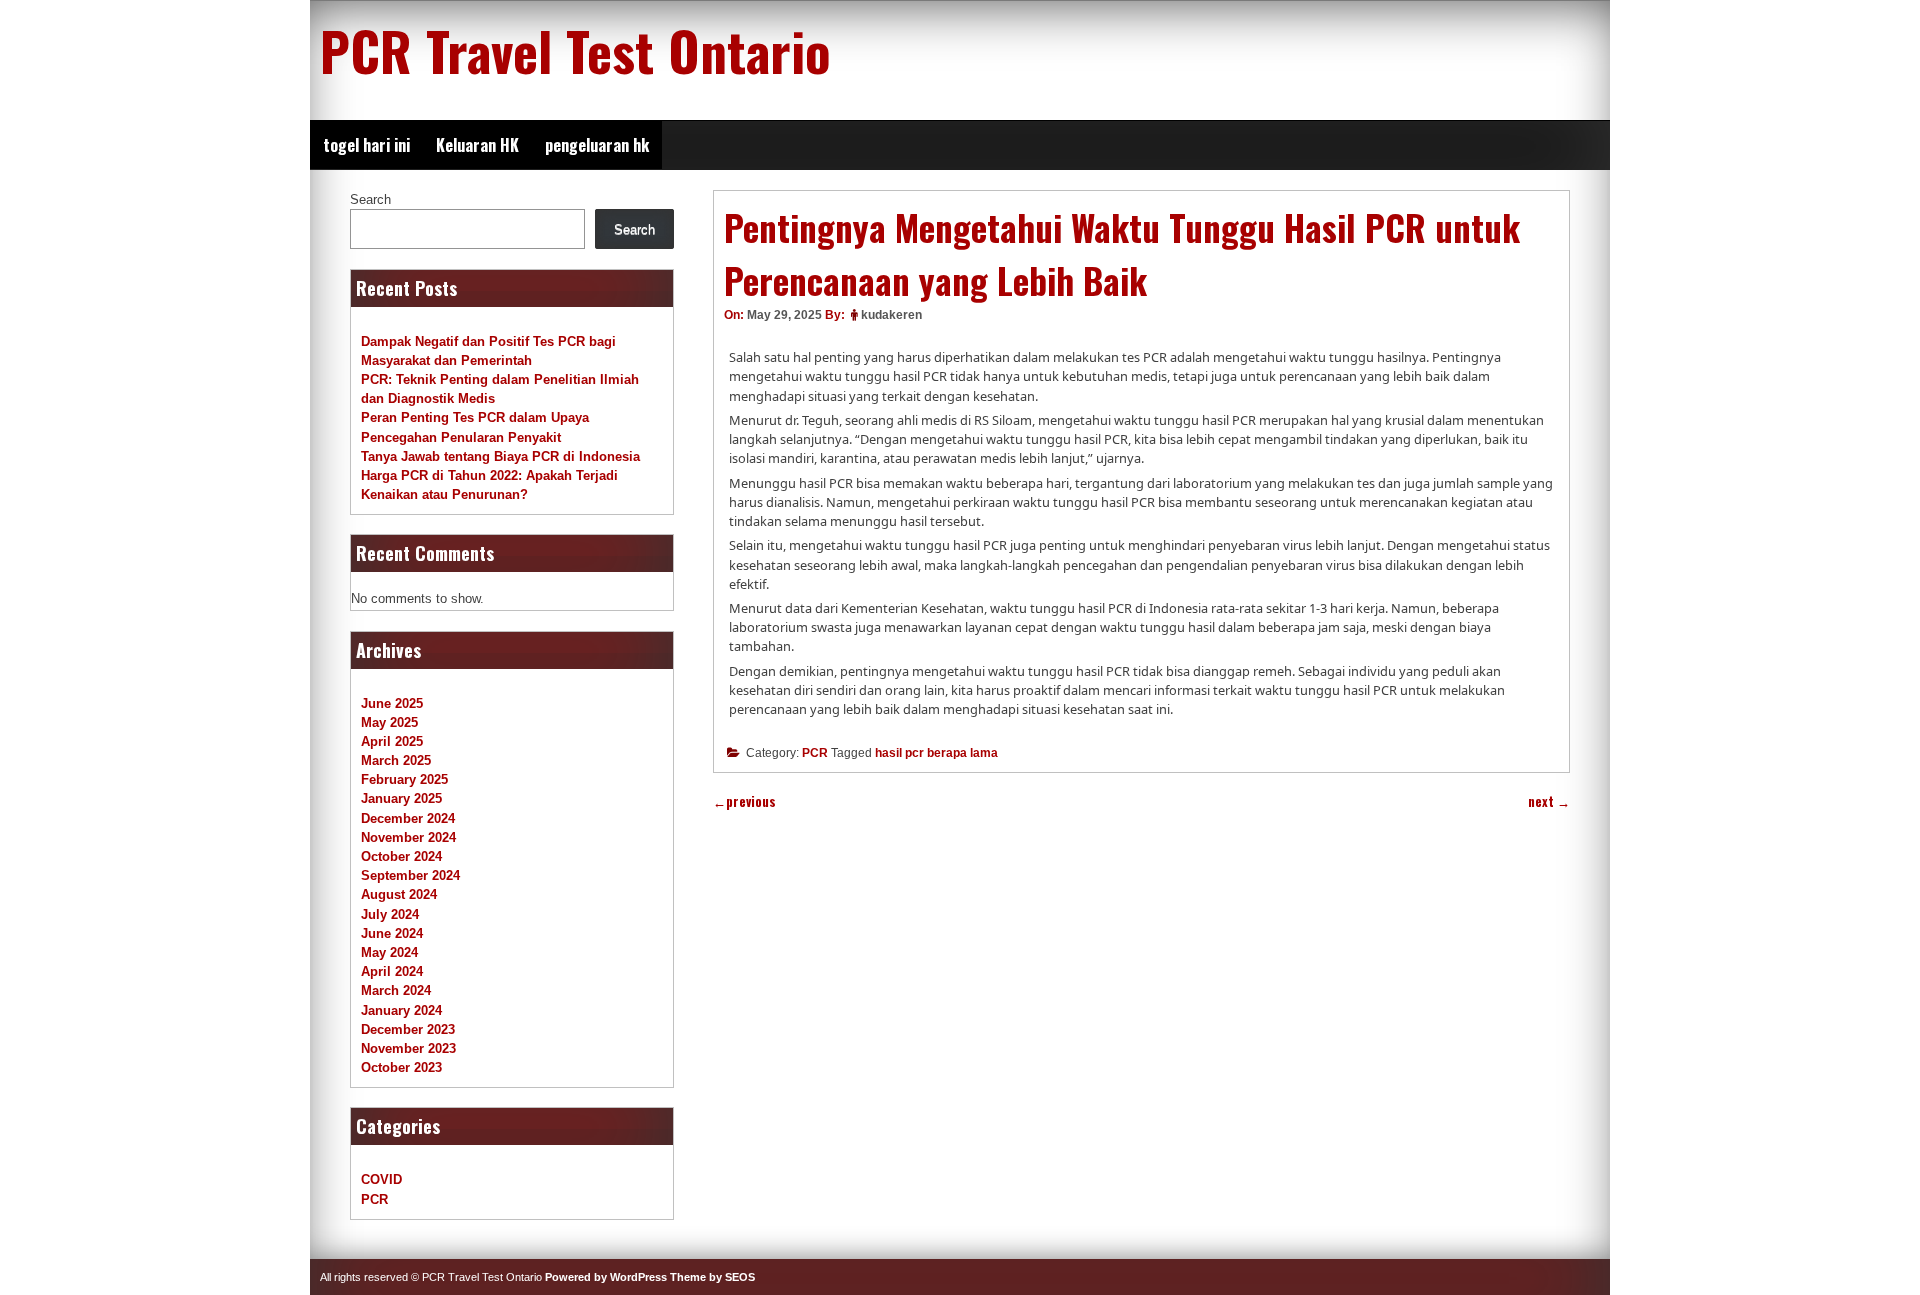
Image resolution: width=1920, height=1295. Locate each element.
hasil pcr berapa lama (936, 753)
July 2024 (390, 914)
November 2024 (408, 837)
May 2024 (389, 952)
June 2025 (392, 703)
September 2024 (410, 875)
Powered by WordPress (606, 1277)
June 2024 (392, 933)
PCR (815, 753)
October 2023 (401, 1067)
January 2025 (401, 798)
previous (744, 801)
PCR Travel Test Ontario (575, 50)
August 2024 (399, 894)
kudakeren (891, 315)
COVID (381, 1179)
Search (370, 199)
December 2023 (408, 1029)
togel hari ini (366, 145)
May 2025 (389, 722)
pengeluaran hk (597, 145)
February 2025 (404, 779)
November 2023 (408, 1048)
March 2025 (396, 760)
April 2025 (392, 741)
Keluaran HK (477, 145)
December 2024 (408, 818)
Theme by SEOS (712, 1277)
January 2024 (401, 1010)
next (1549, 801)
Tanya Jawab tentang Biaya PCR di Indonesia (500, 456)
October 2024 (401, 856)
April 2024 (392, 971)
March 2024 (396, 990)
